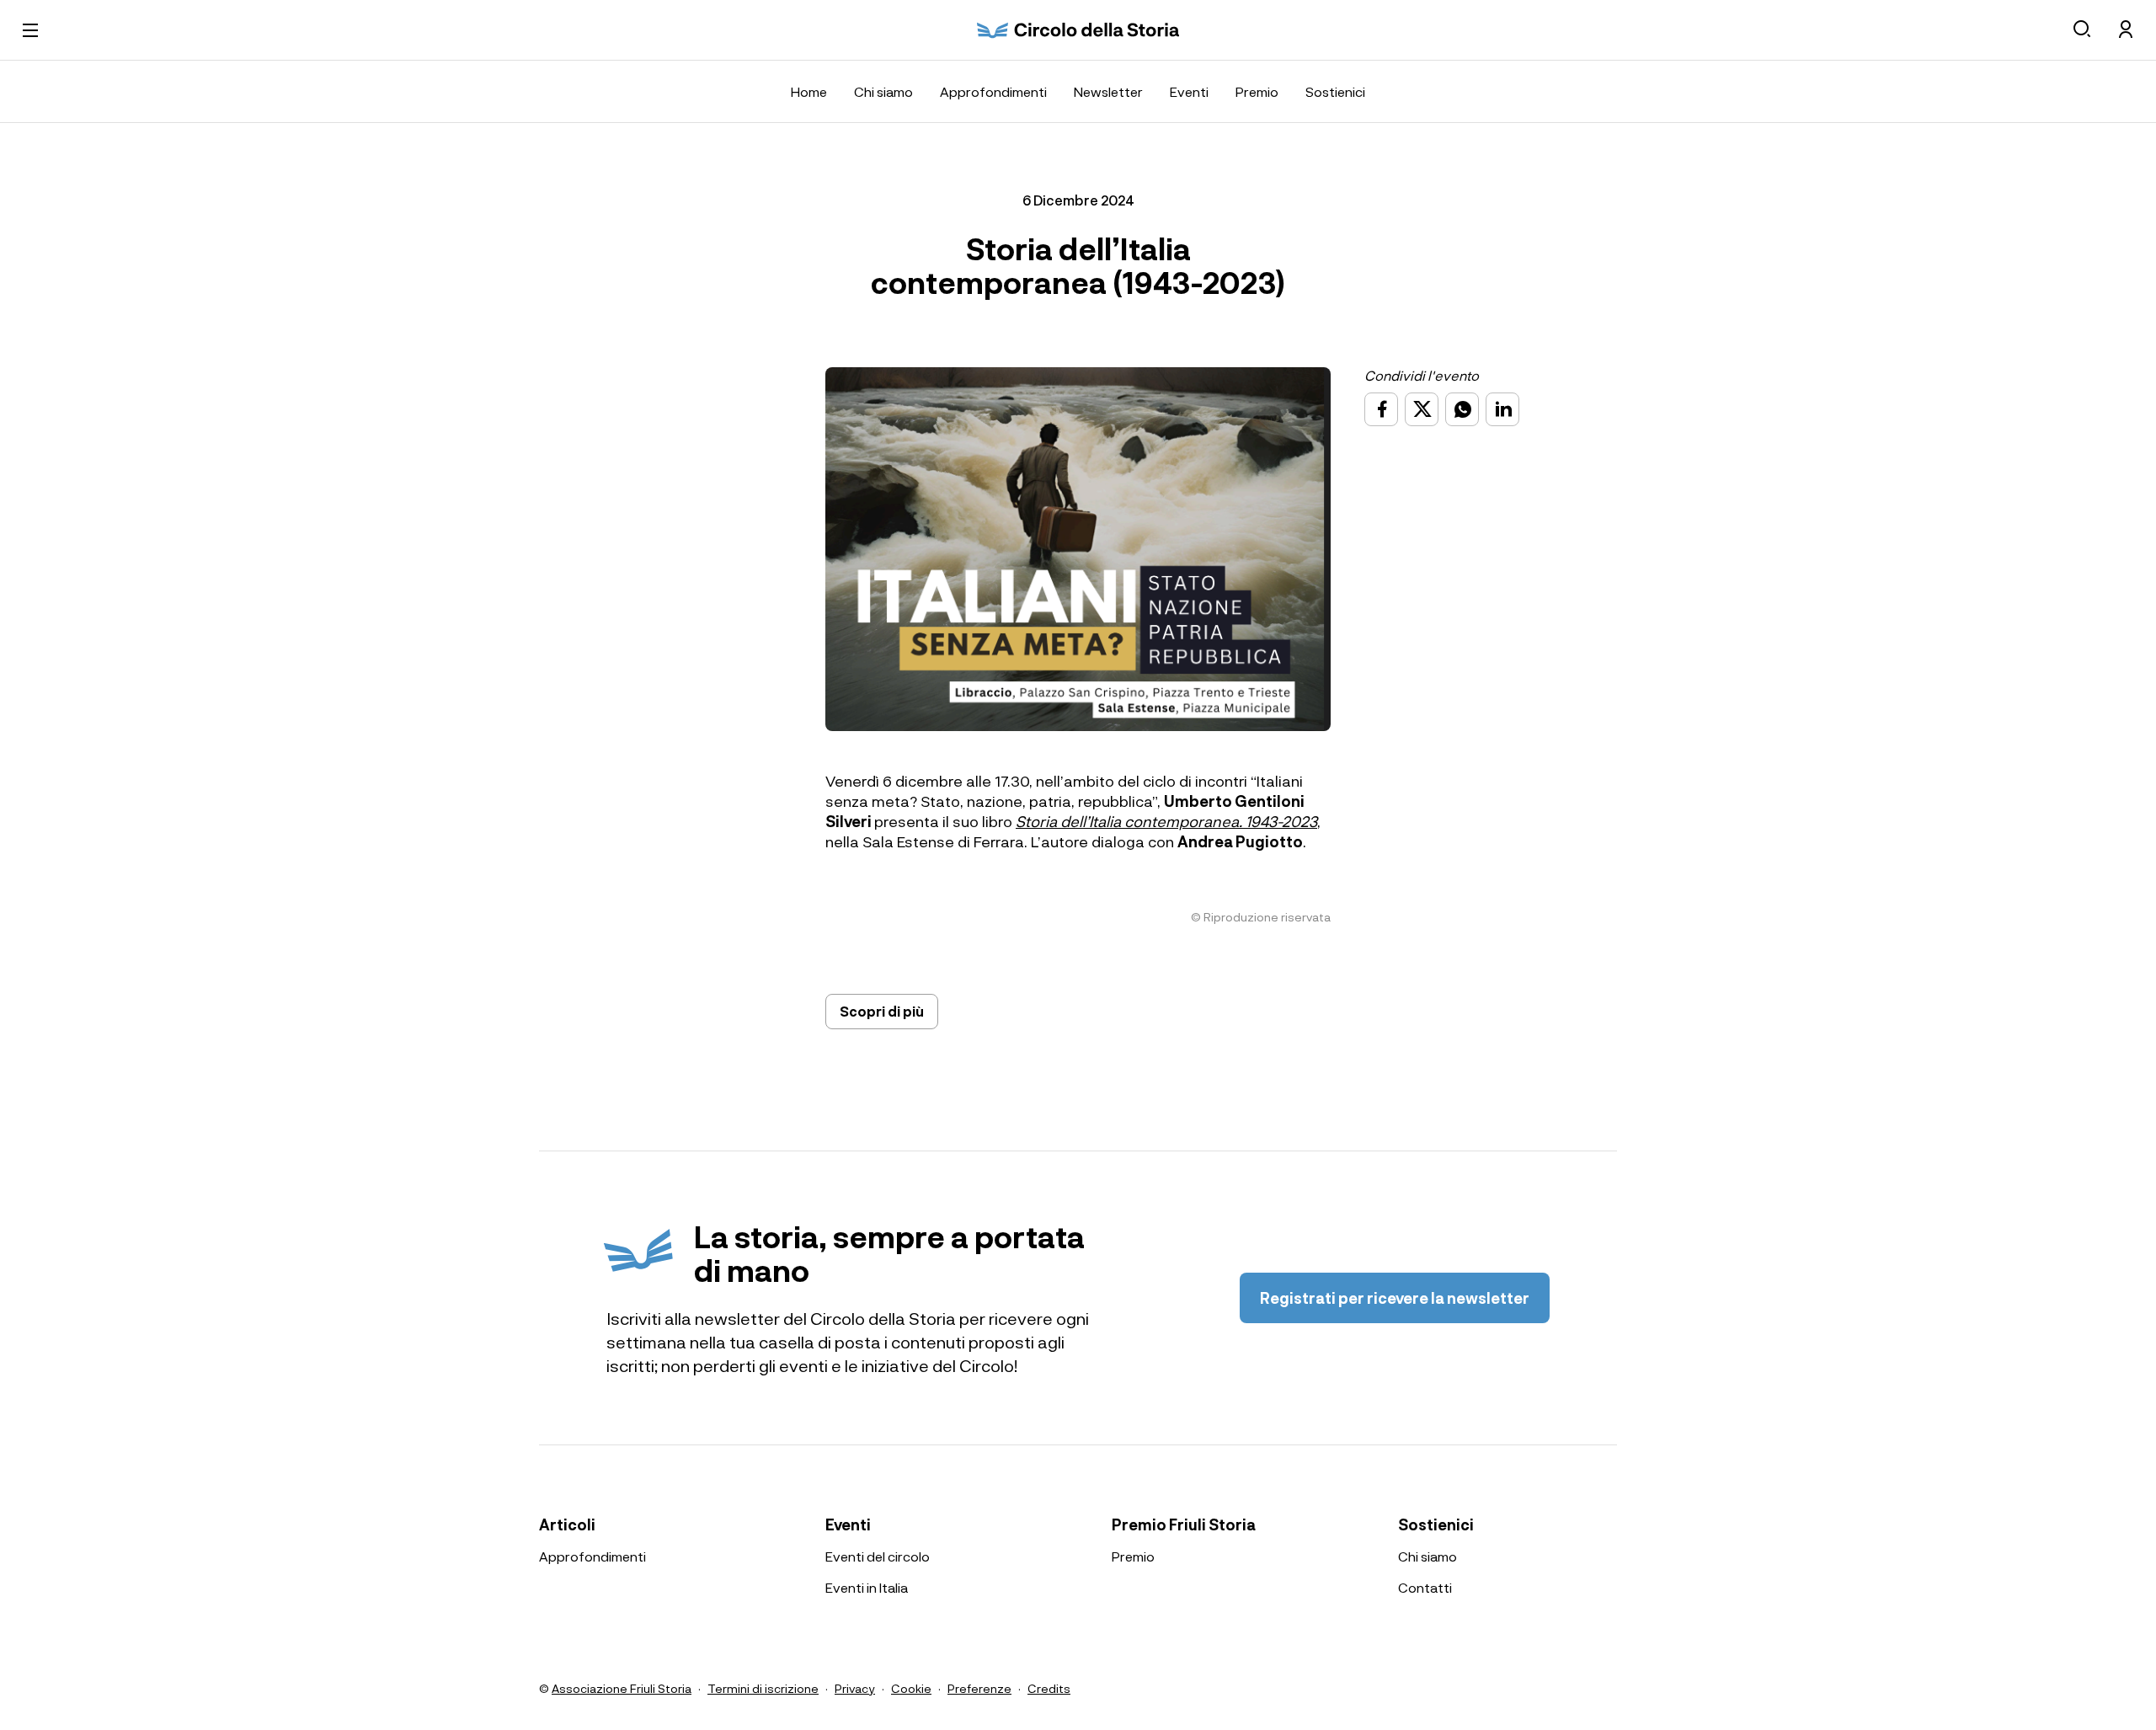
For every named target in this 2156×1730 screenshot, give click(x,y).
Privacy (855, 1688)
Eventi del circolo (878, 1556)
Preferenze (979, 1688)
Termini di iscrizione (763, 1688)
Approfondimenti (993, 91)
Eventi (1189, 91)
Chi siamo (883, 91)
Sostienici (1335, 91)
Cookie (911, 1688)
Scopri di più (882, 1011)
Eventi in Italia (867, 1587)
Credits (1049, 1688)
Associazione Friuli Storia (622, 1688)
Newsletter (1108, 91)
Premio (1257, 91)
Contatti (1425, 1587)
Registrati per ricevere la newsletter (1395, 1298)
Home (809, 91)
